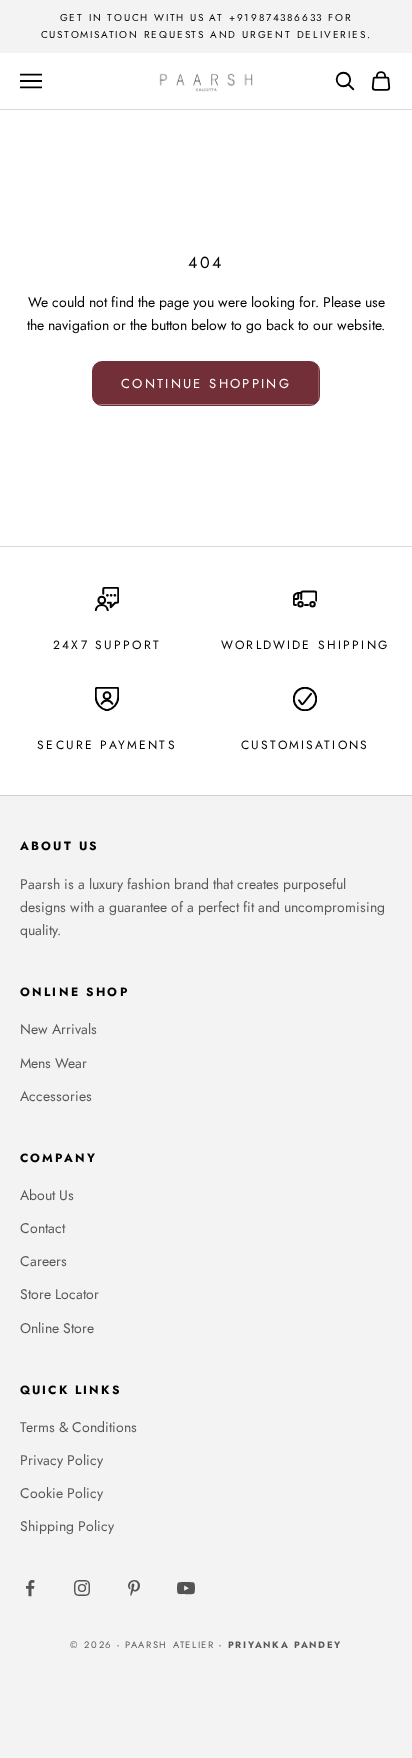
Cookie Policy (61, 1493)
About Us (47, 1195)
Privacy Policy (61, 1460)
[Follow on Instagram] (82, 1588)
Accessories (56, 1096)
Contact (42, 1228)
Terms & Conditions (78, 1427)
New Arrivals (58, 1029)
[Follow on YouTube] (186, 1588)
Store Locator (59, 1294)
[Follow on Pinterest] (134, 1588)
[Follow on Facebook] (30, 1588)
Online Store (57, 1328)
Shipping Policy (67, 1526)
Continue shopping (206, 383)
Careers (43, 1261)
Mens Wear (53, 1063)
